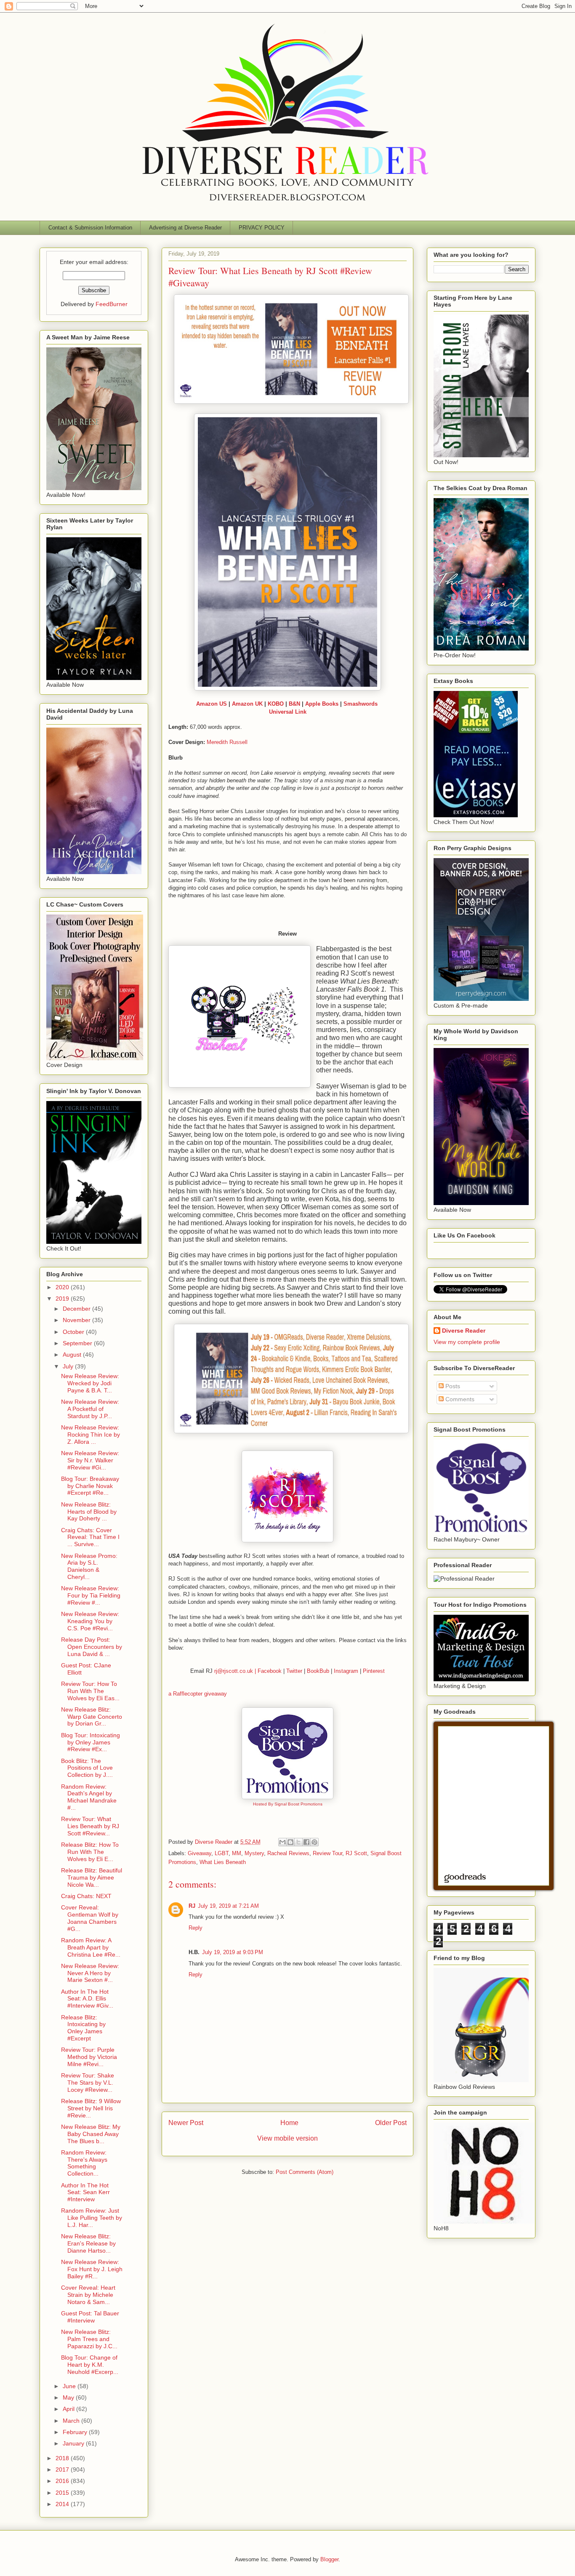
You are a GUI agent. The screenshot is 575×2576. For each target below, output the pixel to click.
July (69, 1366)
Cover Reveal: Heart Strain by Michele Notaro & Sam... (88, 2295)
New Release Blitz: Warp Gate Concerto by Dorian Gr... (92, 1717)
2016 (63, 2481)
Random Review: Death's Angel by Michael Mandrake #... (89, 1797)
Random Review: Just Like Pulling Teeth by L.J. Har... (92, 2218)
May (69, 2397)
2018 (63, 2458)
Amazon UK (247, 704)
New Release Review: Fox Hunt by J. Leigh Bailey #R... (92, 2269)
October (74, 1332)
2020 (63, 1287)
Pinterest (374, 1671)
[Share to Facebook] (306, 1842)
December (77, 1309)
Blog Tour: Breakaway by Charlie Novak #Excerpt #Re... (90, 1486)
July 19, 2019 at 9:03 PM (233, 1952)
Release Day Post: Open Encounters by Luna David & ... (92, 1647)
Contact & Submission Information (90, 228)
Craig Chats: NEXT (86, 1896)
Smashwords (361, 704)
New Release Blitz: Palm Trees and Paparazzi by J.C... (89, 2339)
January (74, 2443)
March (72, 2421)
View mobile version (287, 2138)
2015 (63, 2493)
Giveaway (200, 1853)
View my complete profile (467, 1342)
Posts (452, 1386)
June (70, 2386)
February (76, 2432)
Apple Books (322, 704)
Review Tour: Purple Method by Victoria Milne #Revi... (89, 2057)
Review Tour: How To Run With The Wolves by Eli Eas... (90, 1691)
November (77, 1320)
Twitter (294, 1671)
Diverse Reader (464, 1331)
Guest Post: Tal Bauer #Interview (90, 2317)
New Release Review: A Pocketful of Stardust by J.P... (90, 1409)
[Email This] (282, 1842)
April (69, 2409)
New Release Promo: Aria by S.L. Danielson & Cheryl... (89, 1566)
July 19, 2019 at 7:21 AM (228, 1906)
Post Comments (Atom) (305, 2172)
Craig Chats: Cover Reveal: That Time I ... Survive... (90, 1537)
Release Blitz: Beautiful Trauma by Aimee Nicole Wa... (92, 1877)
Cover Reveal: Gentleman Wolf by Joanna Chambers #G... (90, 1918)
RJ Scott (356, 1853)
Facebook (270, 1671)
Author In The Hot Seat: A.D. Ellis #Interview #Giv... (87, 1999)
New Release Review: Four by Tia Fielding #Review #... (91, 1595)
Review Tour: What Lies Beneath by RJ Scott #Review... (90, 1826)
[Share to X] (298, 1842)
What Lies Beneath (223, 1862)
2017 (63, 2469)
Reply (196, 1928)
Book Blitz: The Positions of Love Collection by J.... (87, 1768)
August (73, 1355)
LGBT (222, 1853)
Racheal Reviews (288, 1853)
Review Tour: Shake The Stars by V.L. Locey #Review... (88, 2083)
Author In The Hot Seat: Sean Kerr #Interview (85, 2192)
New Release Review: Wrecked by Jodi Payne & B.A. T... (90, 1383)
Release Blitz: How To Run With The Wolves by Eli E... (90, 1852)
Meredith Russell (227, 742)
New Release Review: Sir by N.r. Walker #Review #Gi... (90, 1460)
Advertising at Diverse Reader (185, 228)
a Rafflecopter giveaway (198, 1694)
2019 (63, 1299)
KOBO (276, 704)
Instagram (346, 1671)
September (78, 1343)
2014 (63, 2504)
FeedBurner (112, 304)
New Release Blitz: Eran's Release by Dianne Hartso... (88, 2243)
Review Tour (327, 1853)
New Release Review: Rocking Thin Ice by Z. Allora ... (91, 1435)
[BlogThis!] (290, 1842)
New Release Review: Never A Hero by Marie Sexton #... (90, 1973)
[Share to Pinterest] (314, 1842)
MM (237, 1853)
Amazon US (212, 704)
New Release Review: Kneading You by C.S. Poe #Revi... (90, 1621)
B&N (294, 704)
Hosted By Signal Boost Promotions (288, 1804)
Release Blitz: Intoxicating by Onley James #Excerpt (83, 2028)
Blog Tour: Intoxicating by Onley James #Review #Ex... (91, 1742)
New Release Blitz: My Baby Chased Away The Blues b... (91, 2134)
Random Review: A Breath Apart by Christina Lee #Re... (91, 1947)
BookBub (318, 1671)
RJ (192, 1906)
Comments (459, 1399)
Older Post (391, 2123)
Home (289, 2123)
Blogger (329, 2559)
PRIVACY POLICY (262, 228)
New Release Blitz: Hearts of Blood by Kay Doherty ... (89, 1512)
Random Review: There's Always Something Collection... (84, 2163)
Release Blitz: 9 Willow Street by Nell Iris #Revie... (91, 2108)
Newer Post (186, 2123)
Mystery (254, 1853)
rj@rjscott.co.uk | (236, 1671)
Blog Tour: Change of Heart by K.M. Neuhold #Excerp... (90, 2365)
